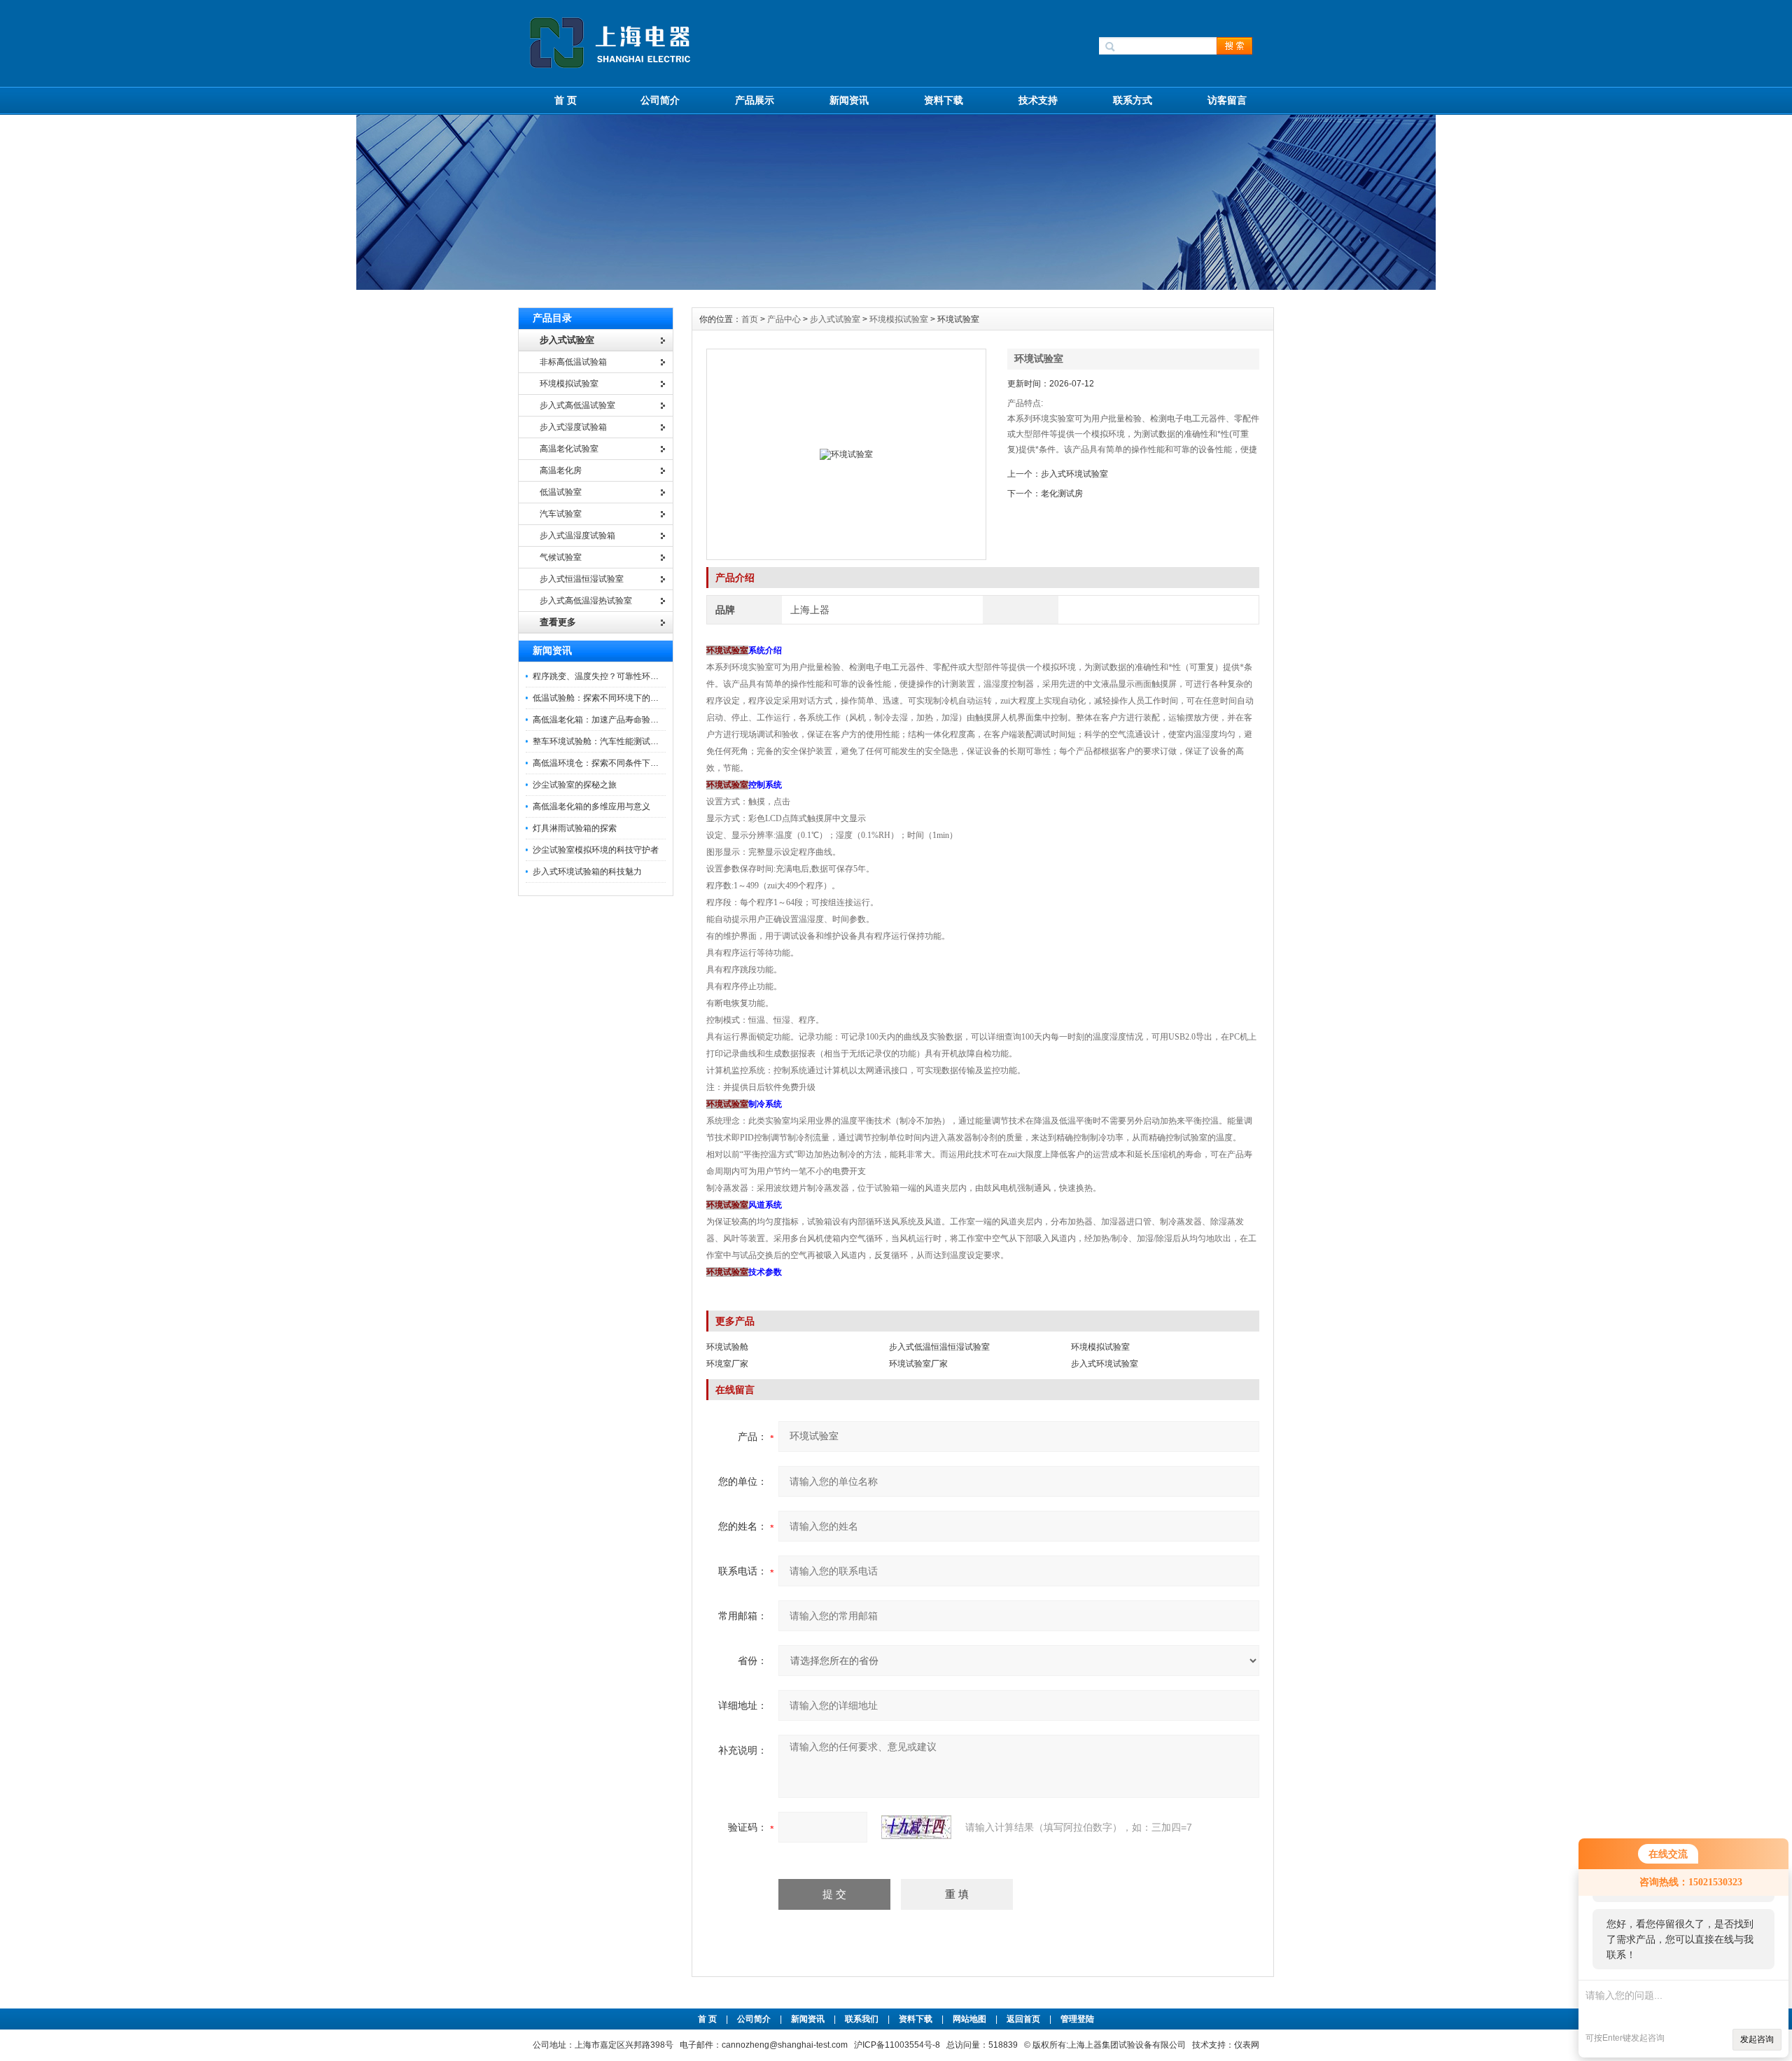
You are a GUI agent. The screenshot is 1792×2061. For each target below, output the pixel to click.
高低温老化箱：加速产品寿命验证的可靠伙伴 (617, 720)
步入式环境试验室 (1074, 474)
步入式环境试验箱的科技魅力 (587, 872)
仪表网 (1247, 2045)
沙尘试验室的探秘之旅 (575, 785)
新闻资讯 (849, 100)
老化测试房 (1062, 494)
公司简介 (660, 100)
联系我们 (862, 2019)
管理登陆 (1077, 2019)
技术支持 (1038, 100)
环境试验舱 (727, 1347)
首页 (751, 319)
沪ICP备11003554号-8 (897, 2045)
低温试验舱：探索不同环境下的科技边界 (608, 698)
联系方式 (1133, 100)
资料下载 (944, 100)
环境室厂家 (727, 1364)
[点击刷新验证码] (916, 1827)
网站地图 (969, 2019)
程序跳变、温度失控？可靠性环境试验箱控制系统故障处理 (642, 676)
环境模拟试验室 (899, 319)
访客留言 (1227, 100)
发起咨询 (1757, 2039)
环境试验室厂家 (918, 1364)
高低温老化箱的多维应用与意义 (591, 806)
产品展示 (755, 100)
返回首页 (1024, 2019)
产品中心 (785, 319)
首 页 (566, 100)
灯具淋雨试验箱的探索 (575, 828)
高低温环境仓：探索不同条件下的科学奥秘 (612, 763)
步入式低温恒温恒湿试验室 (939, 1347)
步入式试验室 (835, 319)
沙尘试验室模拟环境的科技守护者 (596, 850)
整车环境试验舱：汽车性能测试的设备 (604, 741)
